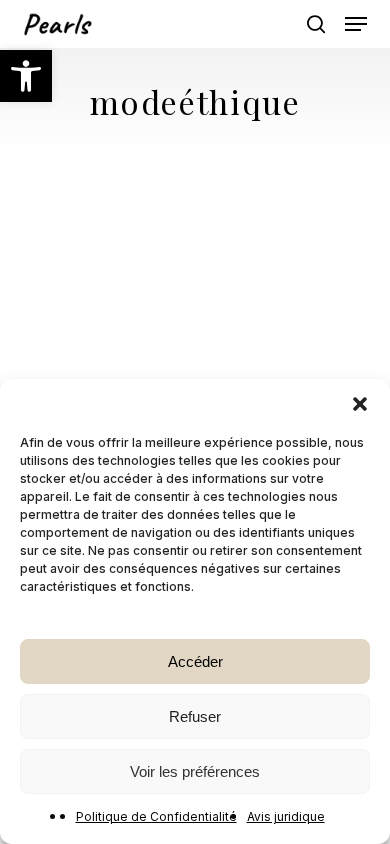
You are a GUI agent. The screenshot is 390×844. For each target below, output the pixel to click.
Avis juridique (286, 816)
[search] (316, 24)
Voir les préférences (195, 771)
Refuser (195, 716)
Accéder (195, 661)
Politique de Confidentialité (156, 816)
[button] (26, 76)
